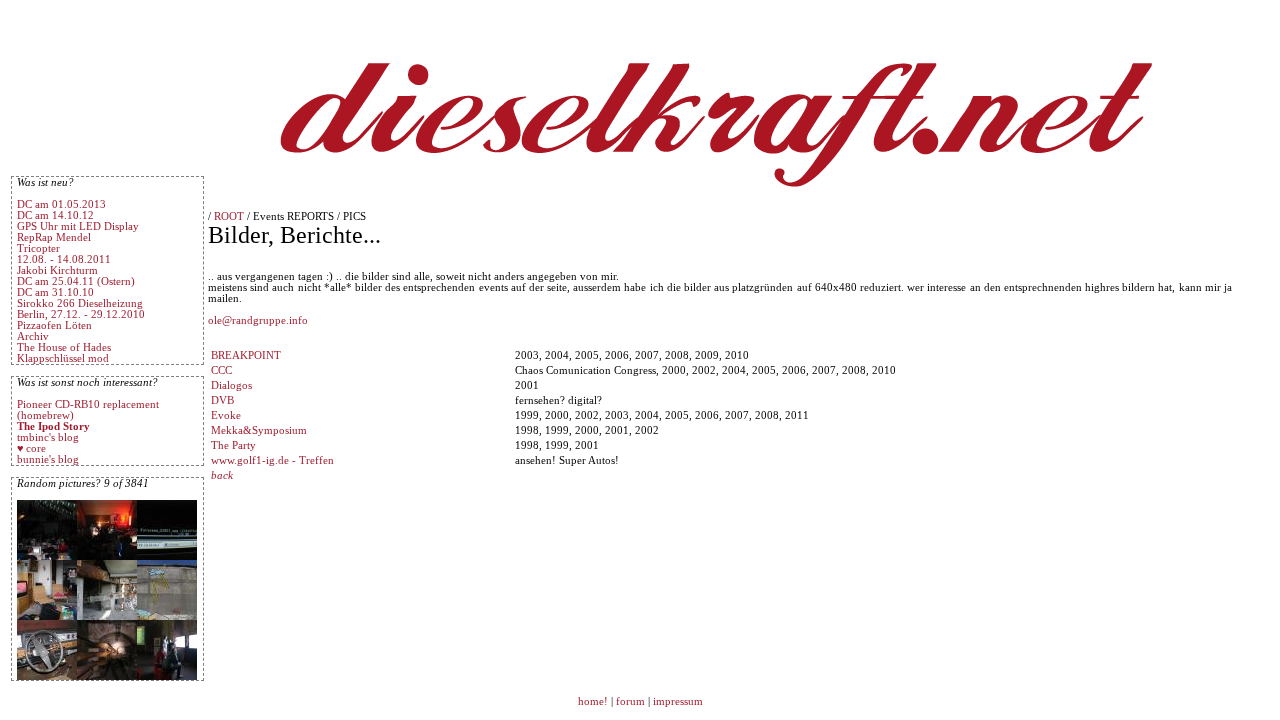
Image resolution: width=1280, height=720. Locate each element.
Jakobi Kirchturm (57, 270)
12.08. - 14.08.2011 (64, 259)
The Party (233, 445)
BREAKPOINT (246, 355)
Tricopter (38, 248)
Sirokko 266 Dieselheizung (80, 303)
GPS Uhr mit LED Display (78, 226)
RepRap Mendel (54, 237)
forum (630, 701)
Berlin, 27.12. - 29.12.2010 (81, 314)
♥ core (31, 448)
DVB (222, 400)
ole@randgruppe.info (258, 320)
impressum (678, 701)
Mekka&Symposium (259, 430)
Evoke (226, 415)
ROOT (229, 216)
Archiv (33, 336)
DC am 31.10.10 (55, 292)
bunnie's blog (48, 459)
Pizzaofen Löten (54, 325)
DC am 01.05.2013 (61, 204)
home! (594, 701)
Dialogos (231, 385)
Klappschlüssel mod (63, 358)
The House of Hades (64, 347)
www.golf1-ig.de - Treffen (272, 460)
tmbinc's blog (48, 437)
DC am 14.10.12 (55, 215)
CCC (221, 370)
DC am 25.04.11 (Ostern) (76, 281)
